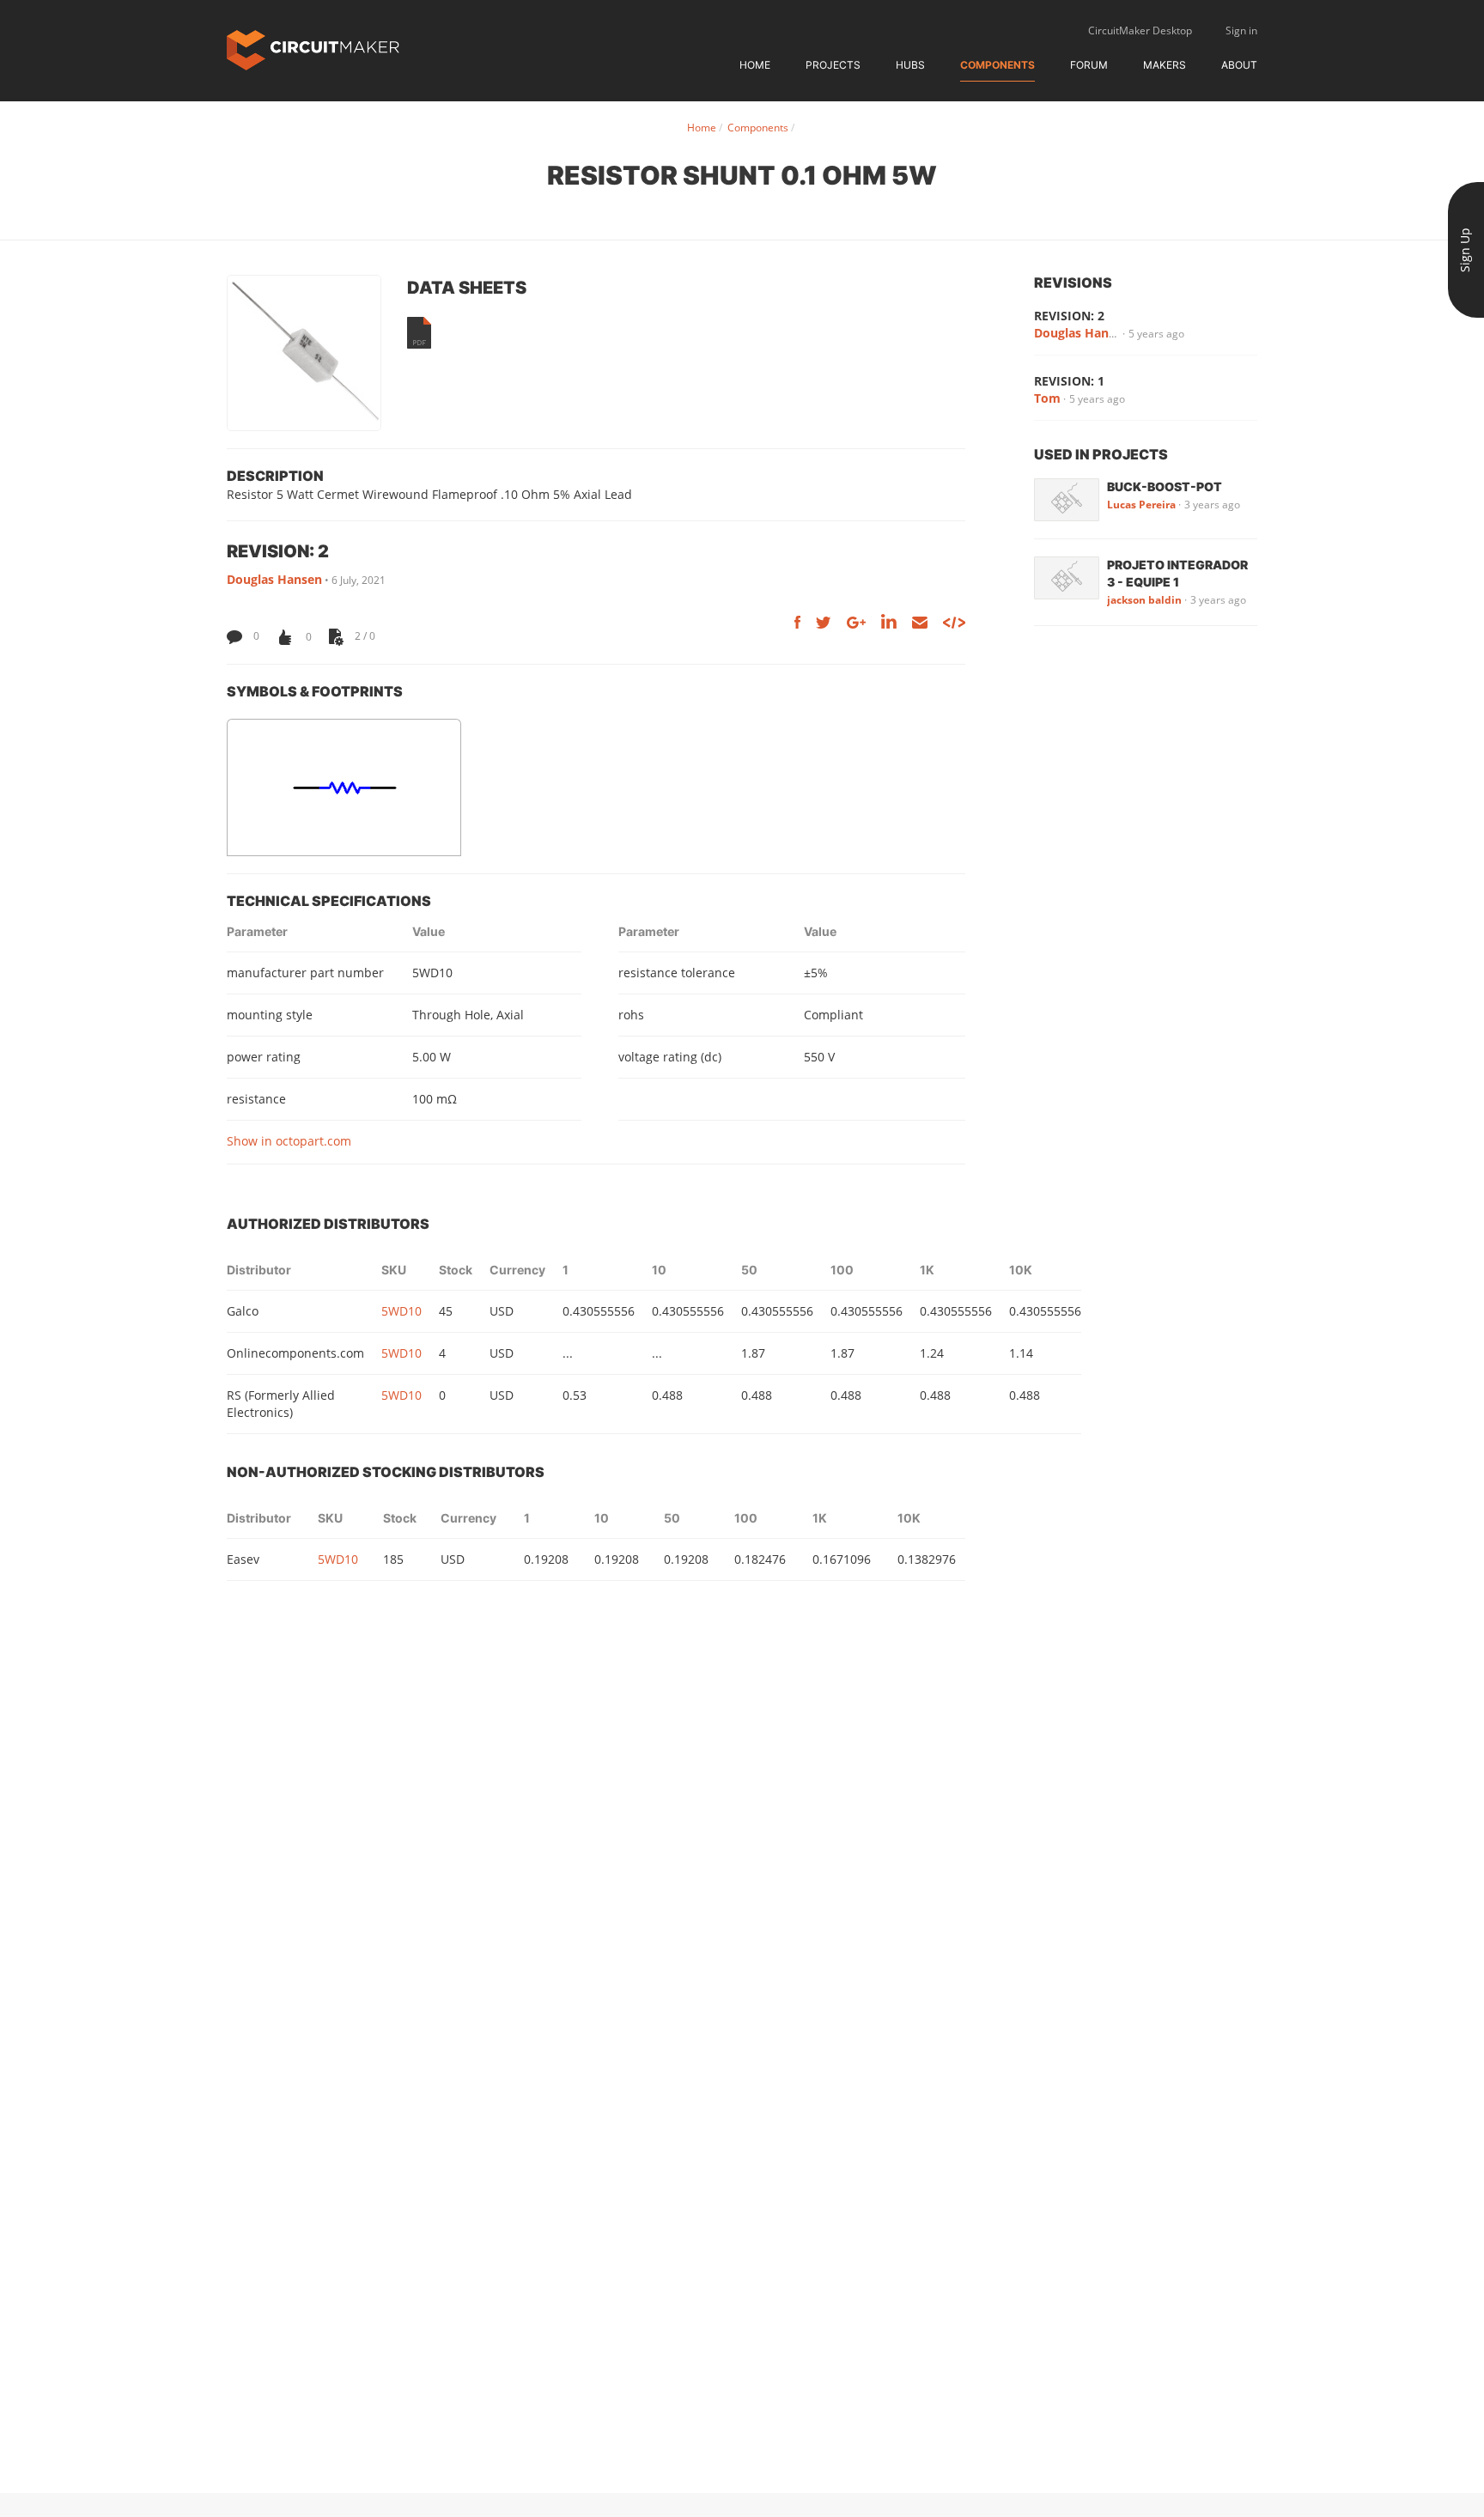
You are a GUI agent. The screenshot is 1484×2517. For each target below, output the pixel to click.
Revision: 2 (1069, 316)
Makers (1165, 65)
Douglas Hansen (274, 579)
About (1239, 65)
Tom (1047, 398)
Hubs (910, 65)
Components (997, 65)
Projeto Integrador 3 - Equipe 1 (1177, 573)
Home (755, 65)
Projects (833, 65)
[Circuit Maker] (313, 49)
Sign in (1241, 30)
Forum (1089, 65)
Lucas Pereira (1141, 505)
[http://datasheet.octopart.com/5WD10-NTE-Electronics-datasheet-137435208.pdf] (419, 333)
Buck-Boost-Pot (1165, 486)
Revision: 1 (1069, 381)
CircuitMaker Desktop (1140, 30)
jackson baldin (1144, 600)
